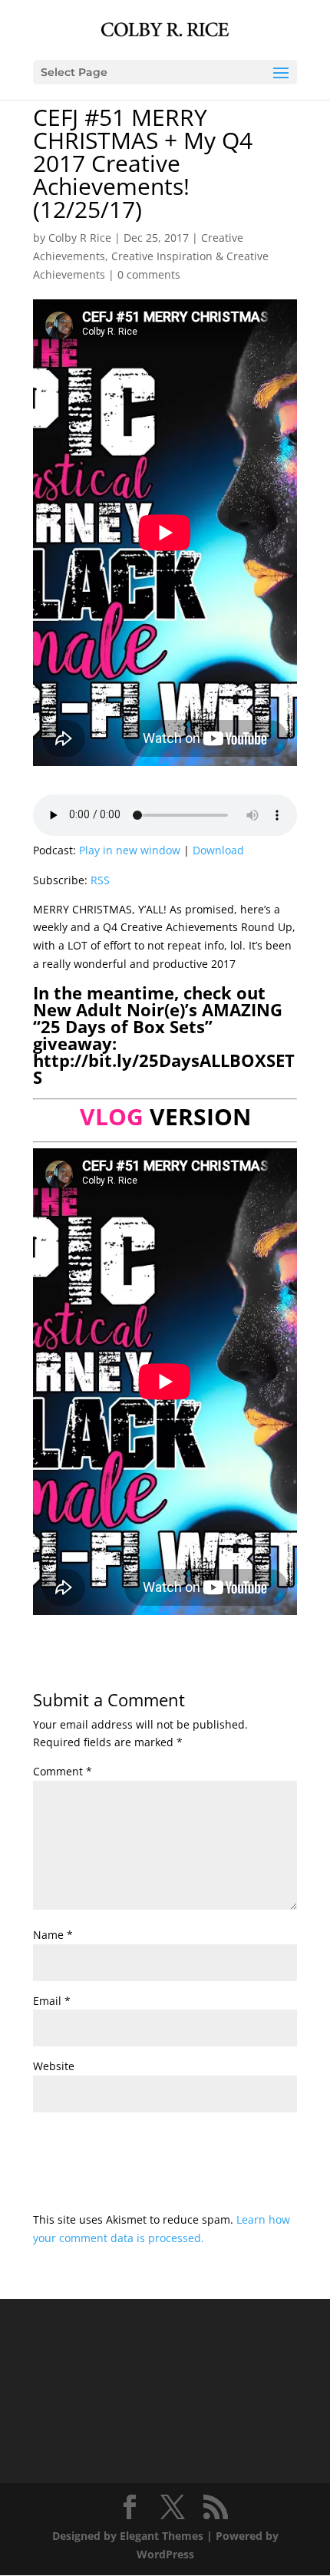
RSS (100, 880)
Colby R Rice (80, 238)
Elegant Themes (162, 2536)
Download (218, 850)
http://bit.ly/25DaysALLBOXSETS (164, 1068)
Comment (63, 1771)
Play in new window (130, 850)
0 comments (149, 274)
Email (52, 2001)
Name (53, 1935)
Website (54, 2066)
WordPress (165, 2554)
